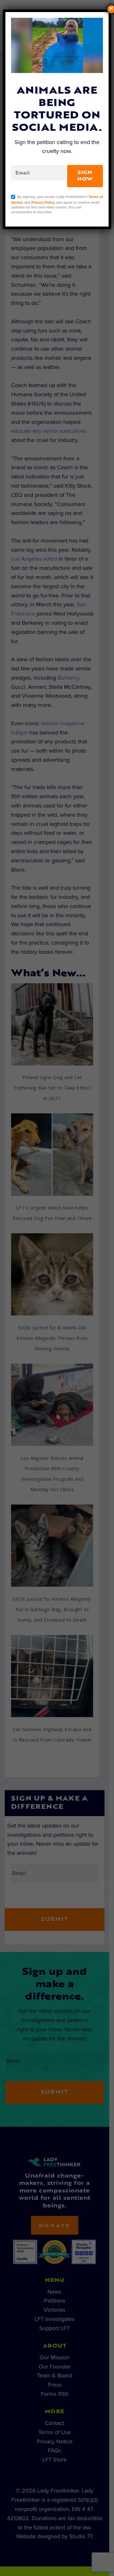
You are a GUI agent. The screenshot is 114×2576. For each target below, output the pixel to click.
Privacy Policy (43, 202)
